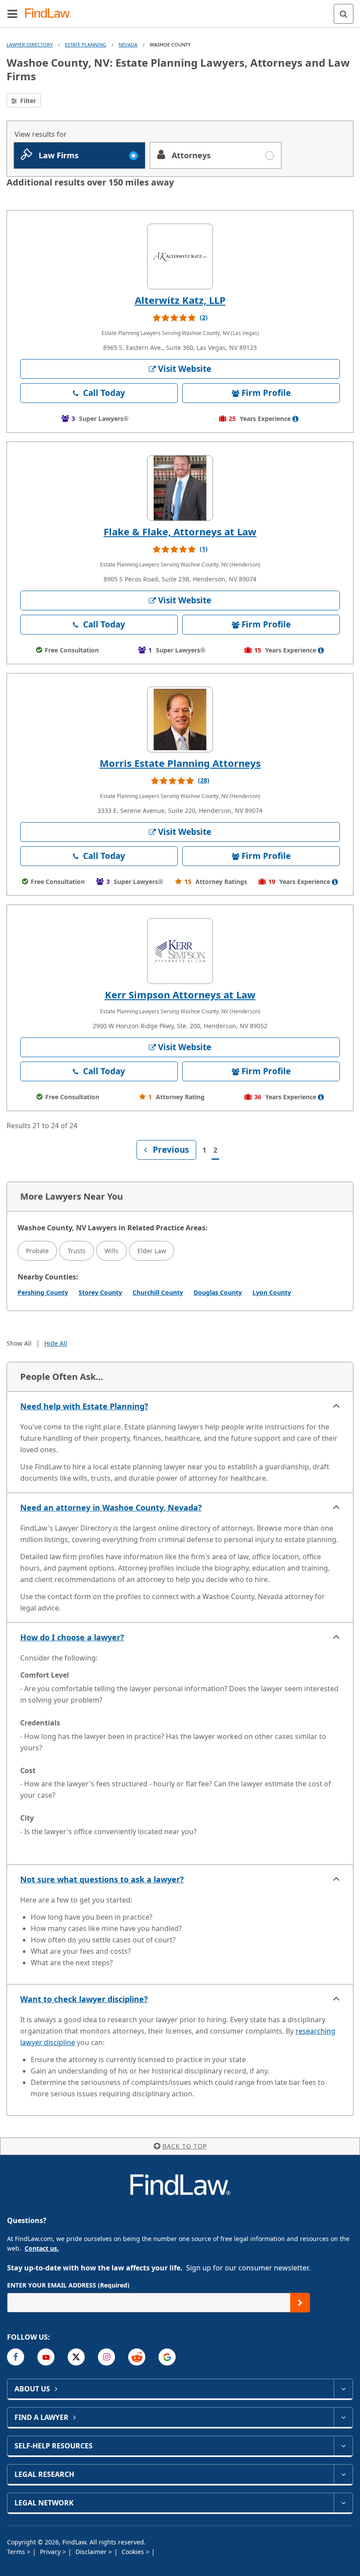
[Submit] (300, 2303)
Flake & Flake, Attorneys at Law (180, 531)
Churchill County (158, 1292)
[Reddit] (137, 2357)
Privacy (51, 2552)
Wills (112, 1251)
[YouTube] (46, 2357)
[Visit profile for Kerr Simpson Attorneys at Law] (180, 951)
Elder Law (152, 1251)
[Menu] (12, 14)
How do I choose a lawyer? (72, 1637)
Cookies (134, 2552)
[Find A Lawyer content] (343, 2417)
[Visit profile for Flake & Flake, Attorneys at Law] (180, 488)
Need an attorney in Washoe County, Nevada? (111, 1507)
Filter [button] (27, 101)
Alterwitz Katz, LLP (180, 300)
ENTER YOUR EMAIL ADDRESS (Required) (68, 2285)
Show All (19, 1343)
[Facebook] (16, 2357)
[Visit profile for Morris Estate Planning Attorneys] (180, 720)
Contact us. (42, 2248)
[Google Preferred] (167, 2357)
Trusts (77, 1251)
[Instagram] (106, 2357)
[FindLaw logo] (51, 14)
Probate (37, 1251)
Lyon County (272, 1292)
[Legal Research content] (343, 2474)
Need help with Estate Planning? (84, 1406)
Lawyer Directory (30, 45)
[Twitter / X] (76, 2357)
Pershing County (43, 1292)
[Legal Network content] (343, 2503)
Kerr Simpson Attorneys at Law (180, 994)
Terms (17, 2552)
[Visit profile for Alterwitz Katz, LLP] (180, 257)
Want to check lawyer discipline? (84, 1999)
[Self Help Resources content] (343, 2446)
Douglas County (218, 1292)
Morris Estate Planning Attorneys (180, 763)
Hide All (56, 1343)
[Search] (344, 14)
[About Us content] (343, 2389)
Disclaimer (92, 2552)
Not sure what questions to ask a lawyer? (102, 1879)
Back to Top (185, 2146)
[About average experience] (295, 419)
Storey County (100, 1292)
